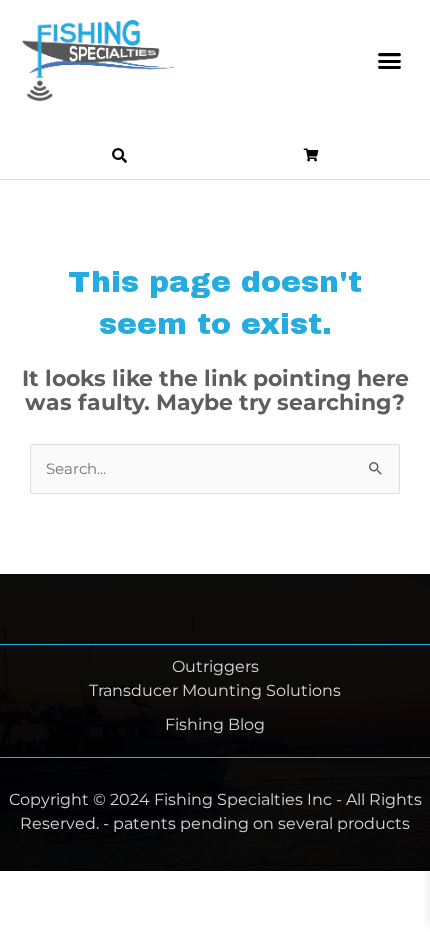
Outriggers (215, 666)
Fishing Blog (215, 724)
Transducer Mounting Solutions (215, 690)
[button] (390, 61)
